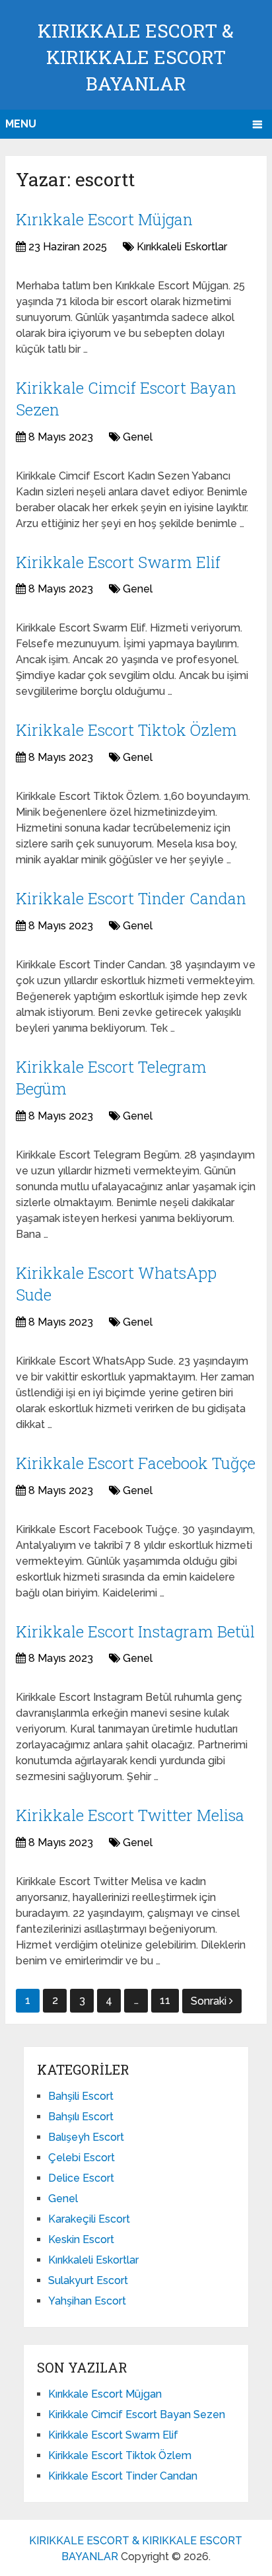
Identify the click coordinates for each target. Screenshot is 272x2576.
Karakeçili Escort (89, 2219)
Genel (138, 437)
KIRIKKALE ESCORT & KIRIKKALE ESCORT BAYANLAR (136, 57)
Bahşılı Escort (81, 2117)
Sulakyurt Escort (88, 2280)
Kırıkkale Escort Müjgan (104, 219)
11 (165, 2000)
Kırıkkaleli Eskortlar (182, 247)
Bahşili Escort (81, 2096)
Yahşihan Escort (87, 2301)
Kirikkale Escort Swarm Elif (118, 562)
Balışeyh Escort (86, 2137)
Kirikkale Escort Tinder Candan (131, 898)
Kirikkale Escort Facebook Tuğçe (136, 1463)
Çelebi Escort (82, 2158)
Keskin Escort (81, 2239)
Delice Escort (81, 2178)
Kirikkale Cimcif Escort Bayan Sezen (137, 2415)
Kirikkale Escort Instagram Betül (135, 1631)
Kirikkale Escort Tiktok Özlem (126, 730)
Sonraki (210, 2001)
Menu (21, 124)
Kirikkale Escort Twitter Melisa (130, 1815)
